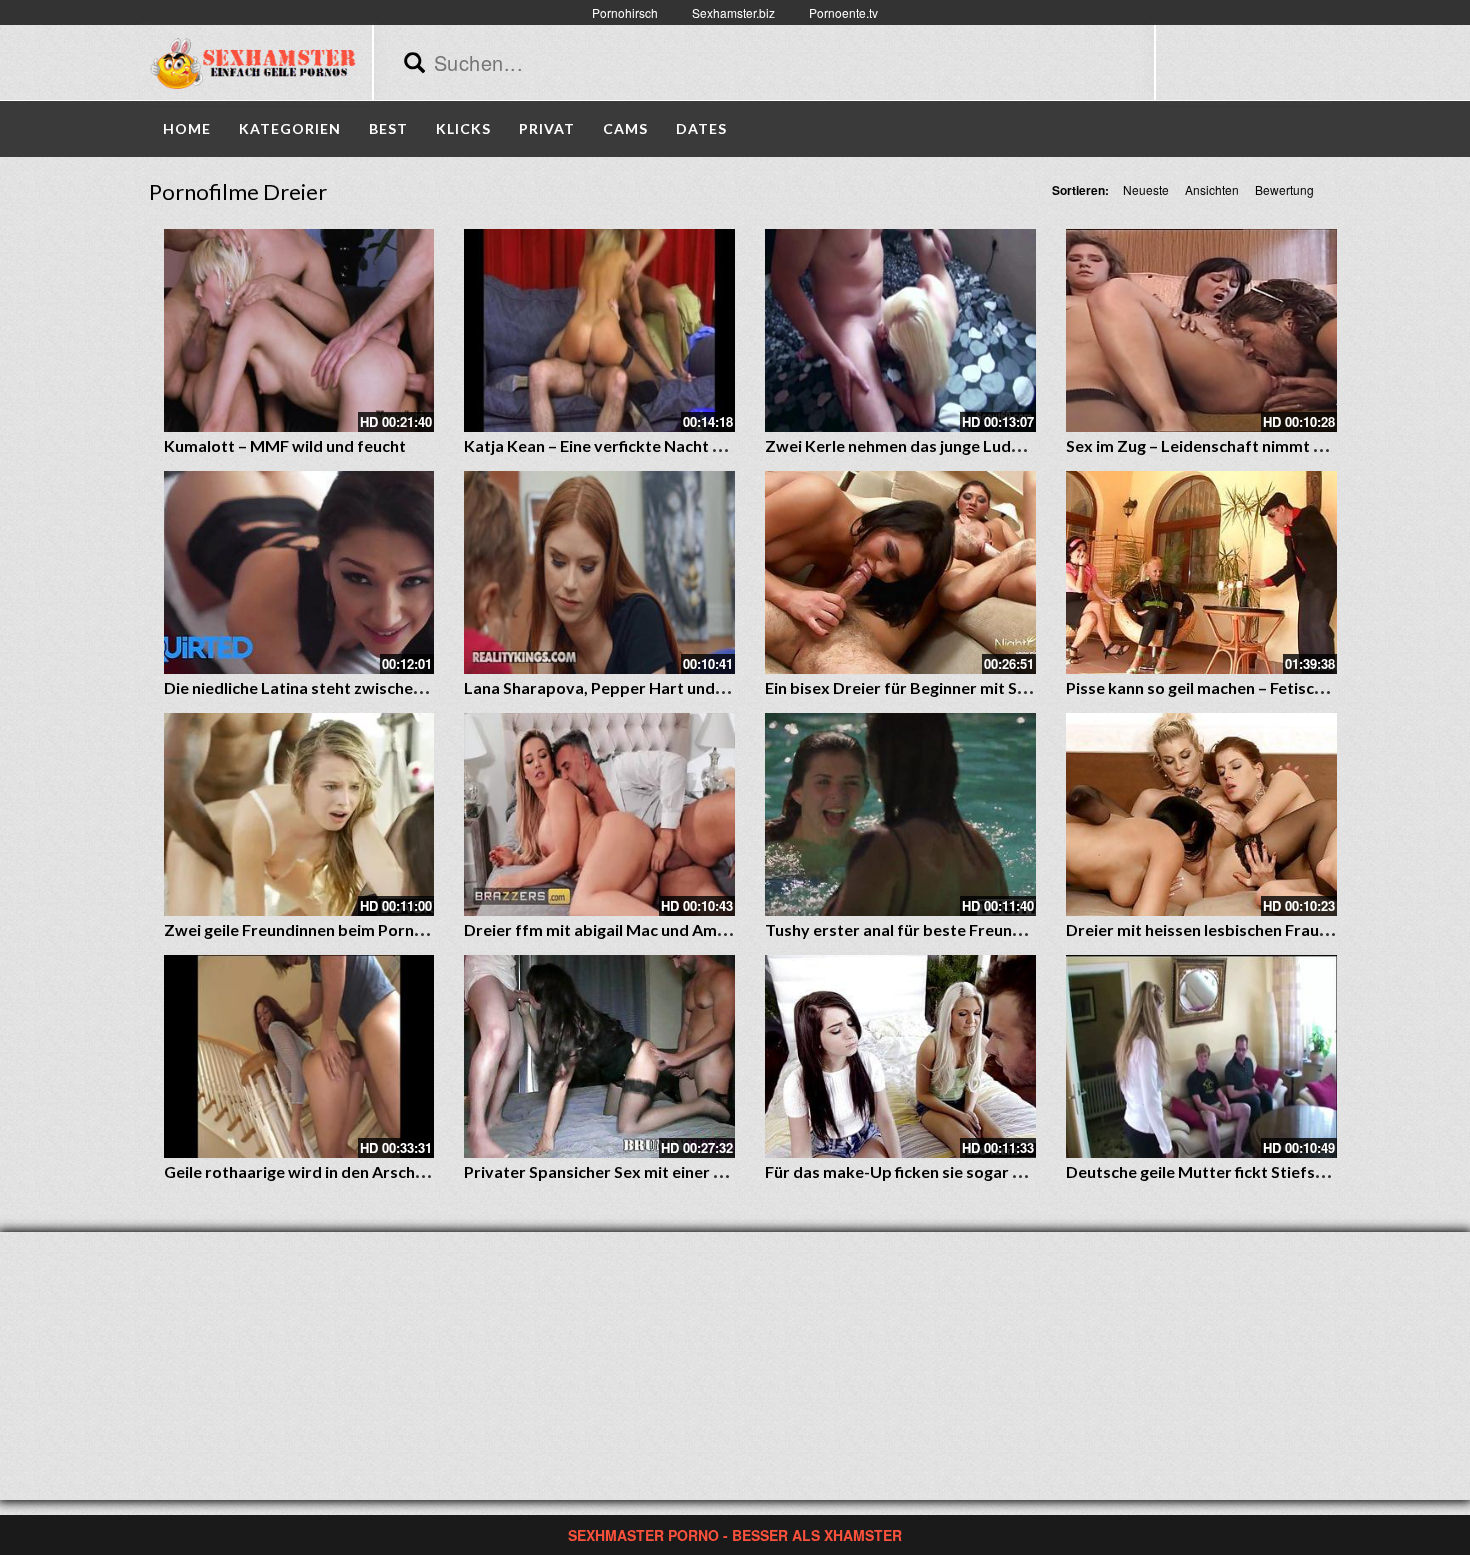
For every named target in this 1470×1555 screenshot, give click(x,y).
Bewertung (1284, 189)
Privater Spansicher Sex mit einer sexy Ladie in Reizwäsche (681, 1171)
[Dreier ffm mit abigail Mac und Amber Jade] (599, 814)
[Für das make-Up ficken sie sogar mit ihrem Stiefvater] (900, 1056)
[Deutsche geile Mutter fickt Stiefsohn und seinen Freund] (1201, 1056)
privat (547, 128)
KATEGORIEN (290, 128)
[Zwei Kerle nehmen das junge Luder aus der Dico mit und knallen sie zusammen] (900, 330)
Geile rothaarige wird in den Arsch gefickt (316, 1171)
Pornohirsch (625, 12)
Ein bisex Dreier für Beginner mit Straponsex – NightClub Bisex (997, 687)
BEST (388, 128)
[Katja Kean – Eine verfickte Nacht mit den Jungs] (599, 330)
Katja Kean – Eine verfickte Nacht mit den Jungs (638, 445)
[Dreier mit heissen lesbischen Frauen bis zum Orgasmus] (1201, 814)
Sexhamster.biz (733, 12)
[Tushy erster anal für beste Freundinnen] (900, 814)
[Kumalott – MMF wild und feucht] (299, 330)
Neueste (1146, 189)
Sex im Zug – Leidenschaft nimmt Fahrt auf (1224, 445)
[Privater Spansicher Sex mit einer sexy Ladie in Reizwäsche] (599, 1056)
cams (625, 128)
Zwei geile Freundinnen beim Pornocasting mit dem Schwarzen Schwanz (429, 929)
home (187, 128)
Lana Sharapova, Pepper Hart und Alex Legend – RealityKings (690, 687)
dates (701, 128)
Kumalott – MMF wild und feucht (285, 445)
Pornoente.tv (843, 12)
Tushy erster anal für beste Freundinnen (913, 929)
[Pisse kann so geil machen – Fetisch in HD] (1201, 572)
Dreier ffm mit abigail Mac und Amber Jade (622, 929)
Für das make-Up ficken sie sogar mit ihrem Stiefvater (964, 1171)
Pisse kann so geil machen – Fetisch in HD (1216, 687)
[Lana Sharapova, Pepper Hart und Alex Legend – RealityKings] (599, 572)
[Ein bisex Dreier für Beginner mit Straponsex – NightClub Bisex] (900, 572)
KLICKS (463, 128)
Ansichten (1212, 189)
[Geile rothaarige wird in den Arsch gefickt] (299, 1056)
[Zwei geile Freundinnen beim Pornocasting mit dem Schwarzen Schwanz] (299, 814)
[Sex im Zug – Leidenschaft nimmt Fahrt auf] (1201, 330)
